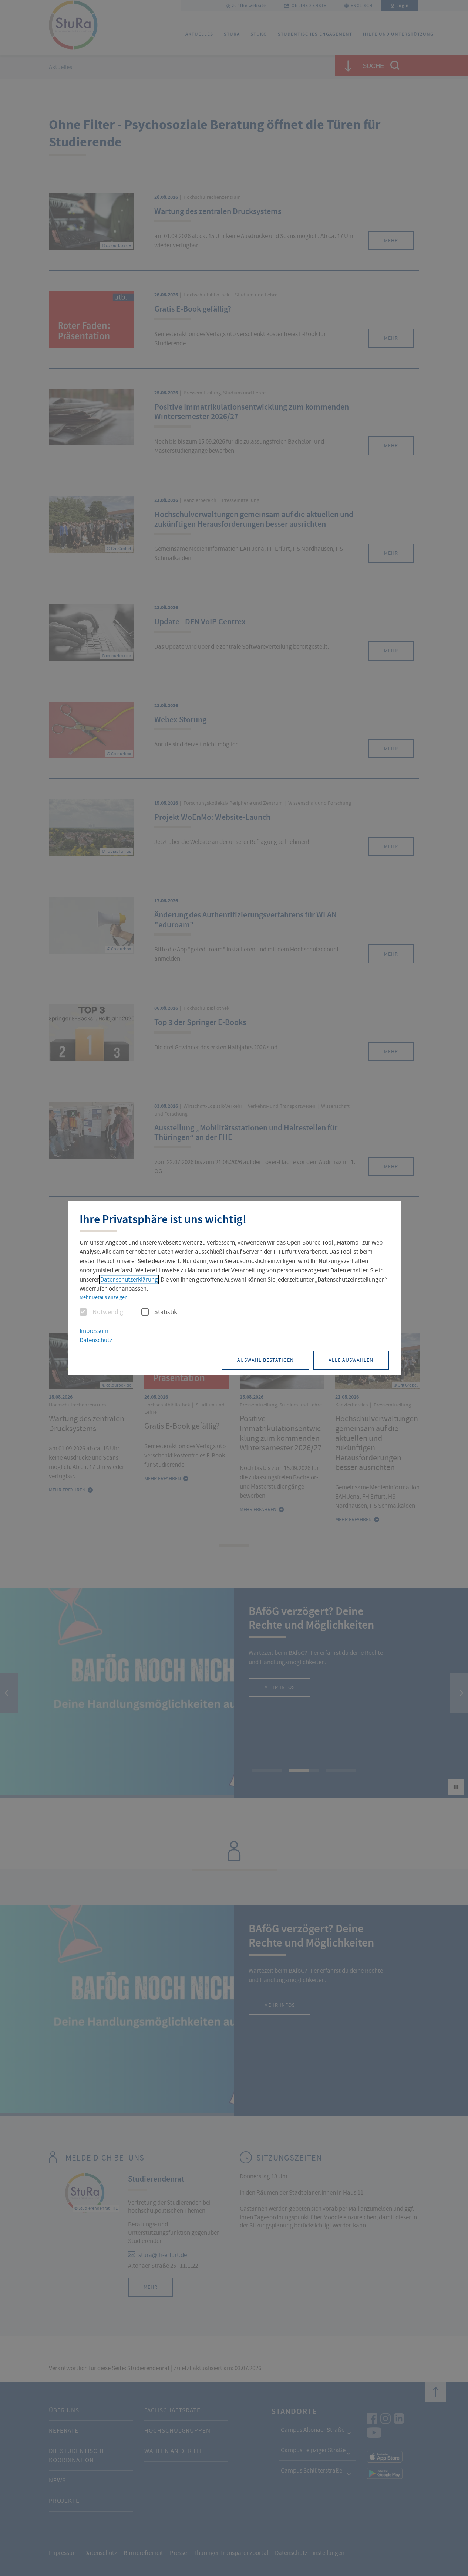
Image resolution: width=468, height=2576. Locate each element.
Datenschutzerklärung (129, 1279)
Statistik (166, 1312)
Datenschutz (96, 1340)
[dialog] (234, 1288)
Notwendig (108, 1312)
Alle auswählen (351, 1360)
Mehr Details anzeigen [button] (104, 1297)
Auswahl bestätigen (265, 1360)
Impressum (94, 1331)
